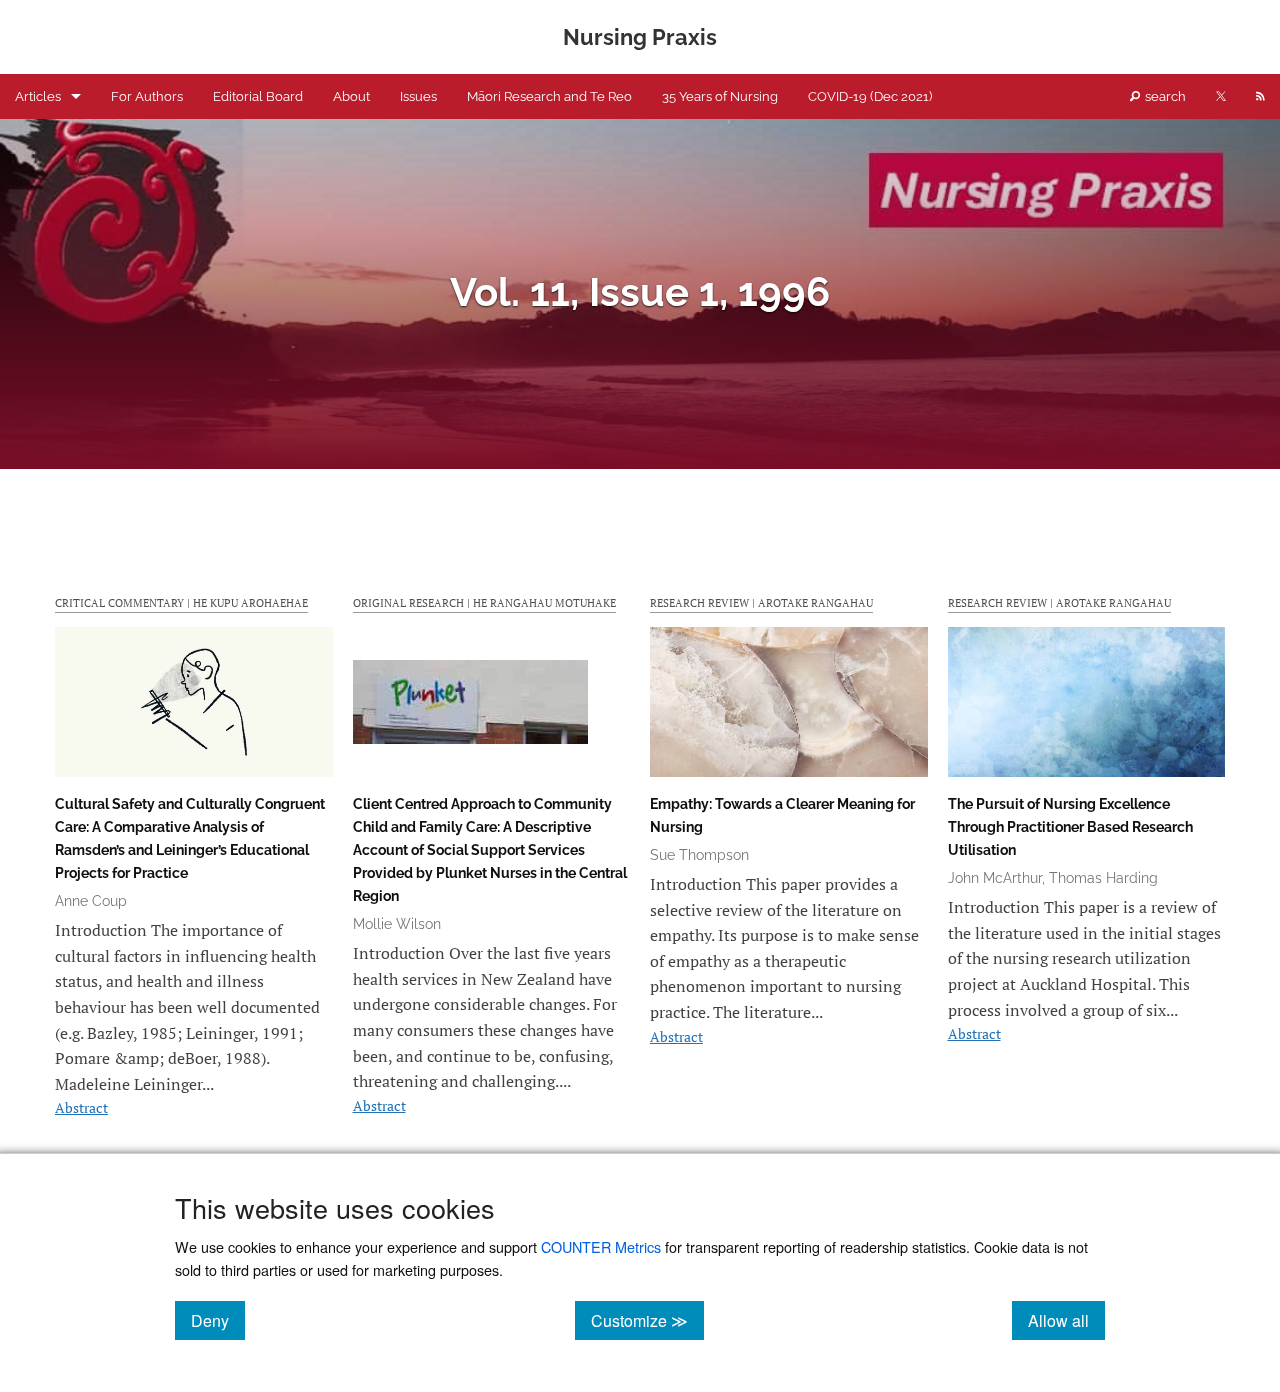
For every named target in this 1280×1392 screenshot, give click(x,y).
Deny (218, 1320)
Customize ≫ (647, 1320)
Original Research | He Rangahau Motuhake (484, 602)
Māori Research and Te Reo (549, 96)
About (351, 96)
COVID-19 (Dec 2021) (870, 96)
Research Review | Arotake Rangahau (761, 602)
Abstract (81, 1107)
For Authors (147, 96)
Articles (38, 96)
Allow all (1066, 1320)
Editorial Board (258, 96)
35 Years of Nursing (720, 96)
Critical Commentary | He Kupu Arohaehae (181, 602)
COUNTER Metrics (601, 1246)
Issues (418, 96)
